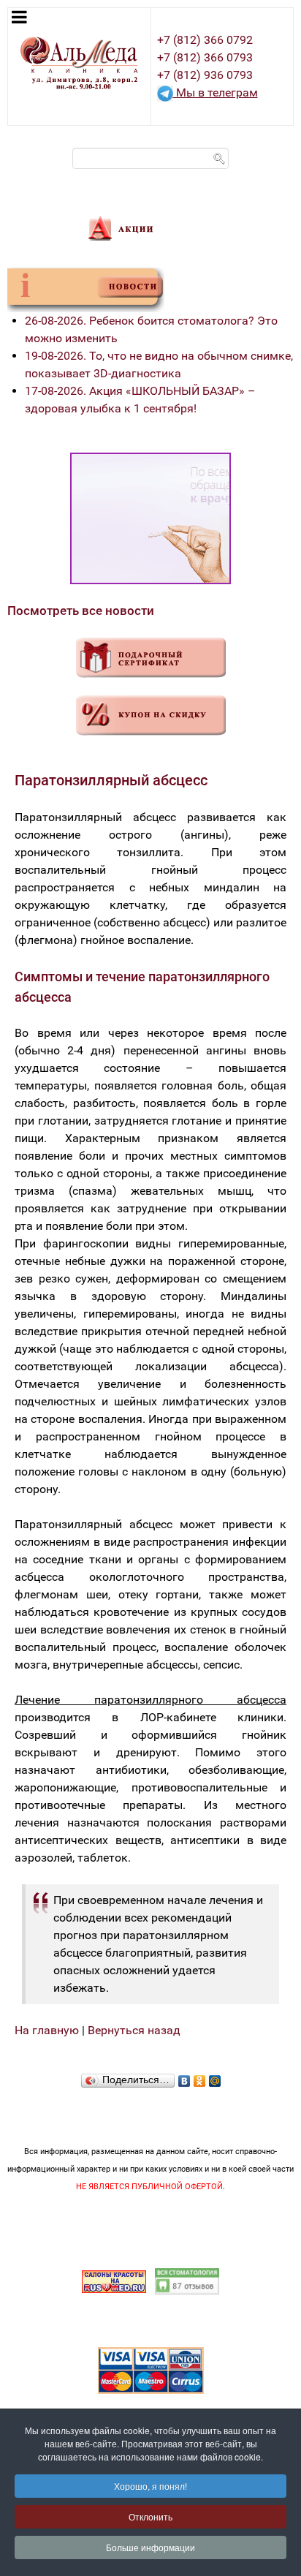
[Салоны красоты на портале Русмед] (114, 2280)
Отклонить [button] (150, 2516)
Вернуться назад (134, 2030)
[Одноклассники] (200, 2077)
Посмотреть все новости (81, 611)
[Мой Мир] (215, 2077)
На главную (47, 2030)
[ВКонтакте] (184, 2077)
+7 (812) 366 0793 (205, 57)
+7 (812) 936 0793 (205, 75)
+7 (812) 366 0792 (205, 40)
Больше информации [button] (150, 2547)
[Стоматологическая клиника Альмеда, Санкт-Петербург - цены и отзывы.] (187, 2280)
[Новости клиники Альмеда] (86, 289)
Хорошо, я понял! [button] (150, 2486)
